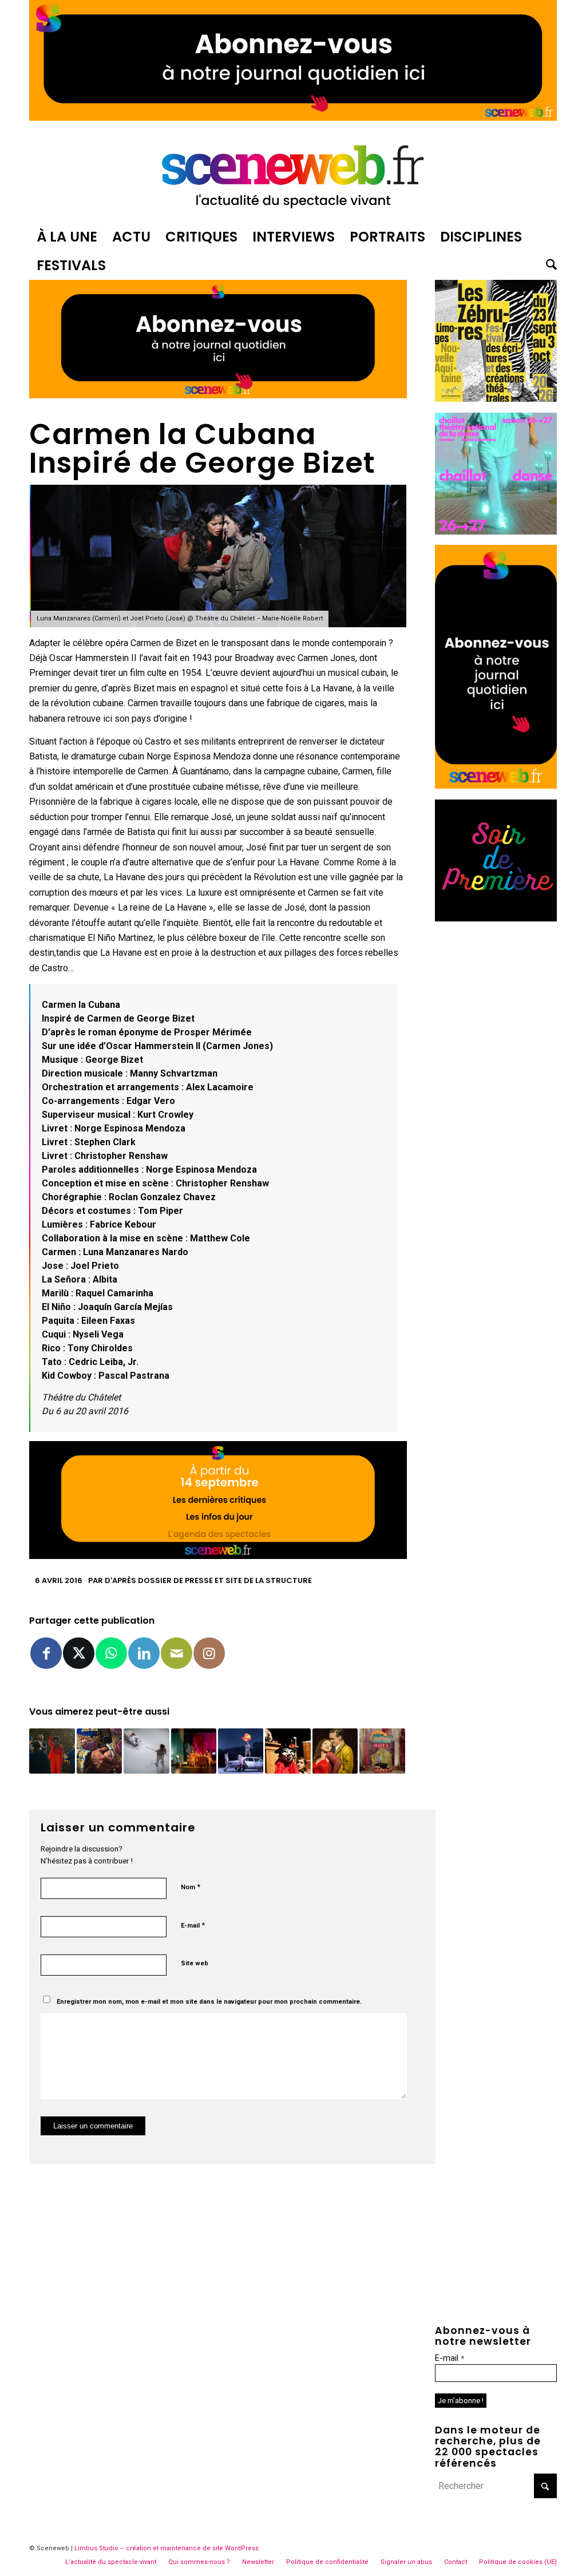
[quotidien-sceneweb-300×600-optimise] (496, 786)
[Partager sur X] (79, 1653)
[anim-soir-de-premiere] (496, 918)
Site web (195, 1963)
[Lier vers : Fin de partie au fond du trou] (146, 1751)
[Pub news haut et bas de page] (218, 395)
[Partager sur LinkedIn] (144, 1653)
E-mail (193, 1925)
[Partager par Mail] (177, 1653)
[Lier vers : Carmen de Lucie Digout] (194, 1751)
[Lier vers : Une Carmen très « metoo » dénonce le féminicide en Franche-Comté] (52, 1751)
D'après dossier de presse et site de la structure (208, 1580)
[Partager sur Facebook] (46, 1653)
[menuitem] (67, 237)
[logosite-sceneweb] (293, 174)
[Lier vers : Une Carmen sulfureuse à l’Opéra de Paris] (241, 1751)
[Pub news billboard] (293, 118)
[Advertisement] (496, 1103)
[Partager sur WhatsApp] (111, 1653)
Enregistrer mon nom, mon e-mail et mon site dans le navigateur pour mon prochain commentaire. (209, 2002)
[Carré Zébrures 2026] (496, 399)
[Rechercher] (548, 266)
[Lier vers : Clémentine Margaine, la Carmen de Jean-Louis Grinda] (335, 1751)
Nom (191, 1887)
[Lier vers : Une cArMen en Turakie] (288, 1751)
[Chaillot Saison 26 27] (496, 531)
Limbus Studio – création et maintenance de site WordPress (167, 2548)
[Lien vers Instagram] (209, 1653)
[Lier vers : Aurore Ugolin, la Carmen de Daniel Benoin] (99, 1751)
